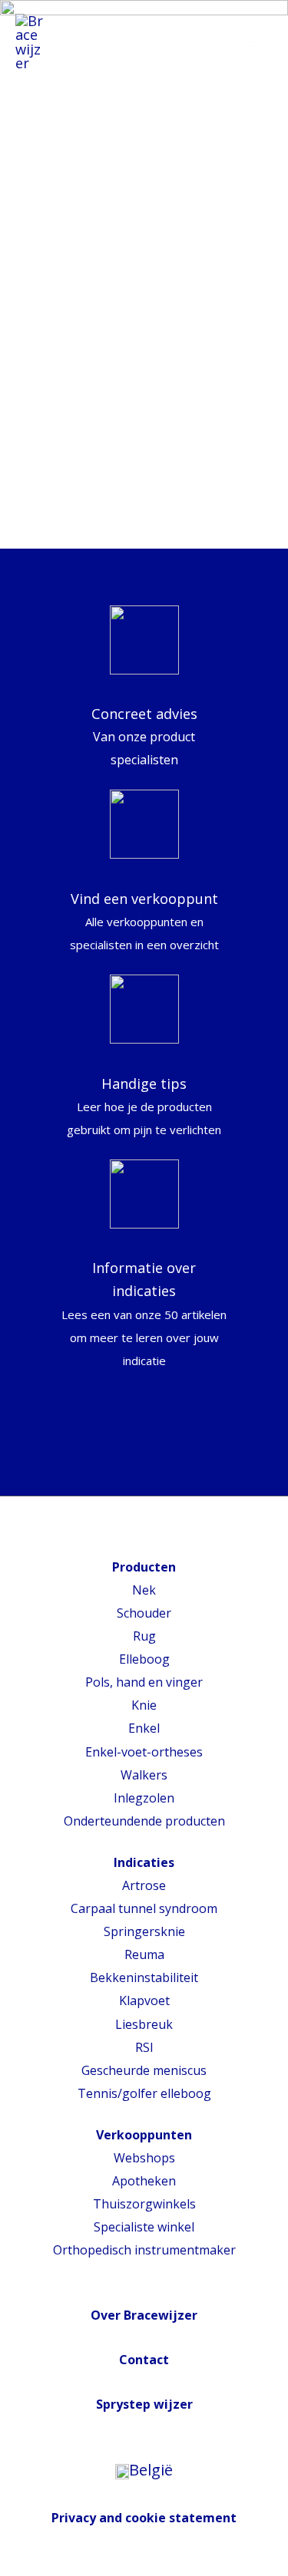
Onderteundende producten (144, 1821)
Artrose (144, 1885)
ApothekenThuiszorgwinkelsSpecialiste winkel (144, 2204)
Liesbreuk (144, 2024)
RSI (144, 2047)
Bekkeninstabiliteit (144, 1977)
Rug (144, 1636)
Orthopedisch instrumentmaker (144, 2250)
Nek (144, 1590)
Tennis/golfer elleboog (144, 2093)
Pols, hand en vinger (144, 1682)
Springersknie (144, 1931)
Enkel (144, 1728)
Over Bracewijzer (144, 2315)
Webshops (144, 2158)
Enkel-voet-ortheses (144, 1752)
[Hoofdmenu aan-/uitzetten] (255, 42)
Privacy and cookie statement (144, 2518)
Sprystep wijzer (144, 2404)
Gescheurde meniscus (144, 2070)
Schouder (144, 1613)
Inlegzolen (144, 1798)
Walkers (144, 1775)
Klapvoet (144, 2000)
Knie (144, 1705)
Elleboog (144, 1659)
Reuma (144, 1954)
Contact (144, 2360)
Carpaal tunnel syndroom (144, 1908)
